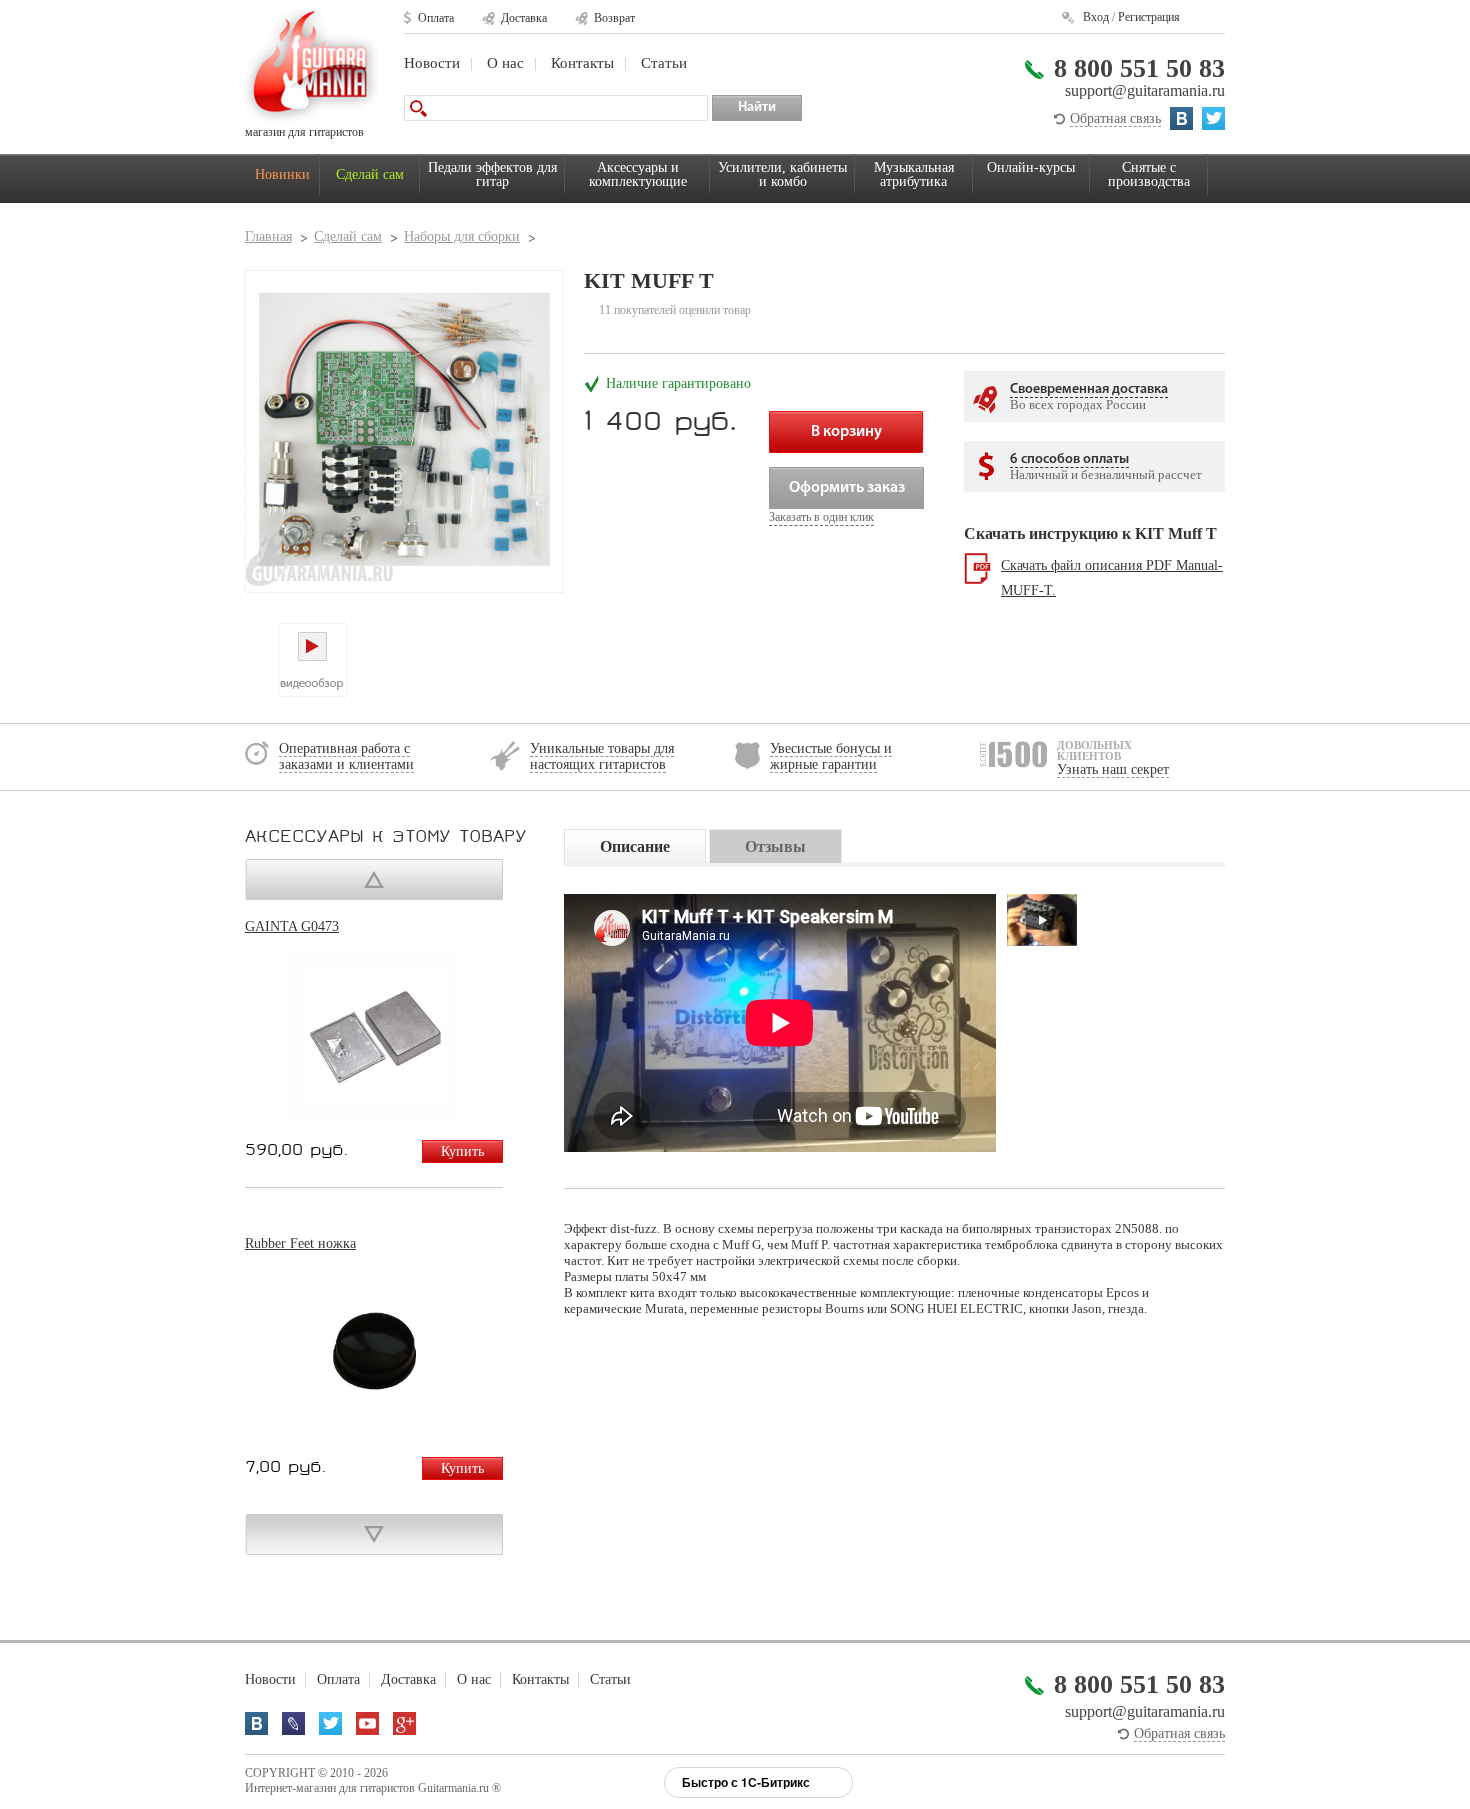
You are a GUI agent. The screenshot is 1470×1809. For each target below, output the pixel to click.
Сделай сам (370, 174)
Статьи (664, 63)
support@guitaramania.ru (1145, 90)
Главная (268, 236)
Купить (462, 1151)
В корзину (846, 432)
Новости (432, 63)
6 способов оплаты (1069, 459)
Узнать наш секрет (1113, 769)
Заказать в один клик (821, 517)
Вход (1096, 17)
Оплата (436, 18)
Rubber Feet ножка (300, 1243)
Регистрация (1149, 17)
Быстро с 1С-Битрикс (746, 1782)
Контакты (582, 63)
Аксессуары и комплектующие (638, 174)
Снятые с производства (1149, 174)
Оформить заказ (847, 488)
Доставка (524, 18)
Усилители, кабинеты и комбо (782, 174)
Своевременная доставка (1089, 389)
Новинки (282, 174)
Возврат (614, 18)
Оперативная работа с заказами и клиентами (346, 756)
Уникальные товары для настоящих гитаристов (602, 756)
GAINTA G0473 (292, 926)
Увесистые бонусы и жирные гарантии (831, 756)
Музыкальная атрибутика (914, 174)
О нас (505, 63)
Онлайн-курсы (1031, 167)
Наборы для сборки (462, 236)
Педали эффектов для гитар (492, 174)
